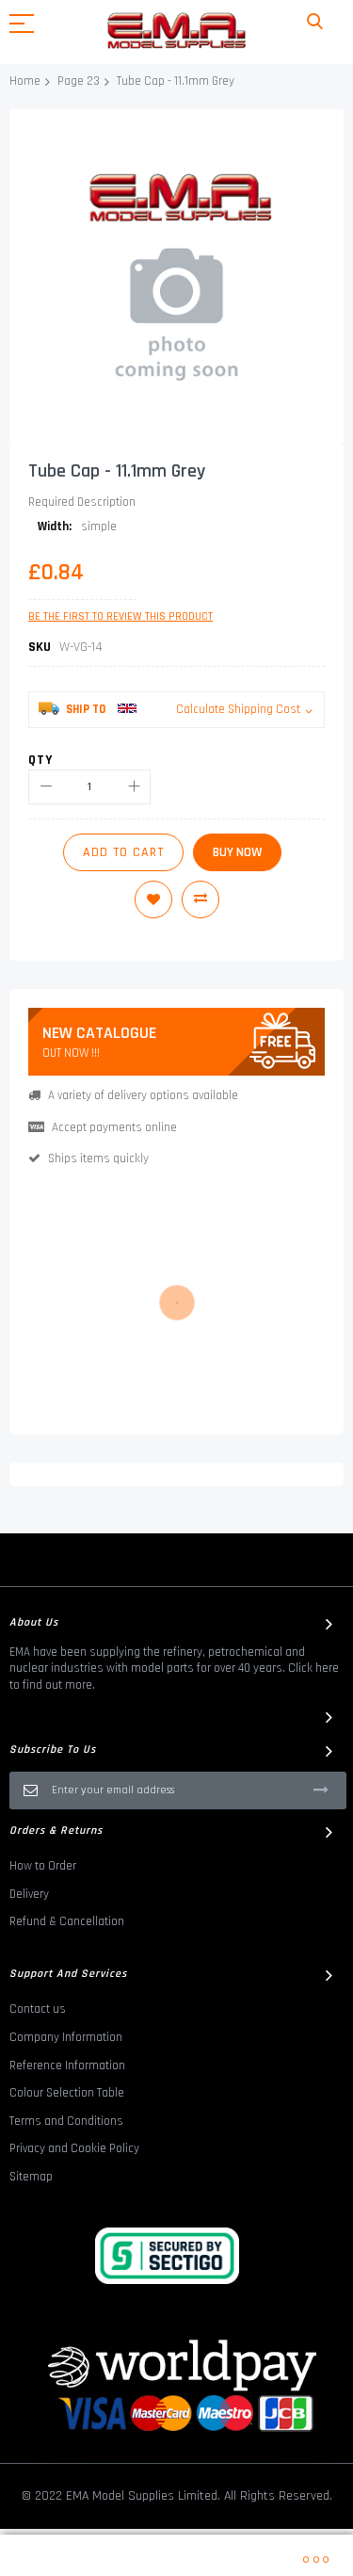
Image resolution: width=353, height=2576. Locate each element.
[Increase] (133, 787)
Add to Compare (201, 899)
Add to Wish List (153, 899)
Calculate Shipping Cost (238, 709)
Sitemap (31, 2177)
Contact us (38, 2009)
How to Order (43, 1866)
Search (315, 22)
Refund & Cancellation (67, 1921)
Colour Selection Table (67, 2093)
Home (25, 81)
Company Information (66, 2037)
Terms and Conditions (66, 2121)
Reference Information (67, 2066)
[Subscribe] (321, 1790)
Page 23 (79, 81)
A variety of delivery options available (143, 1095)
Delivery (29, 1894)
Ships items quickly (98, 1158)
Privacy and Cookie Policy (74, 2148)
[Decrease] (46, 787)
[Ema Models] (177, 31)
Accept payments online (114, 1127)
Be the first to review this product (120, 616)
